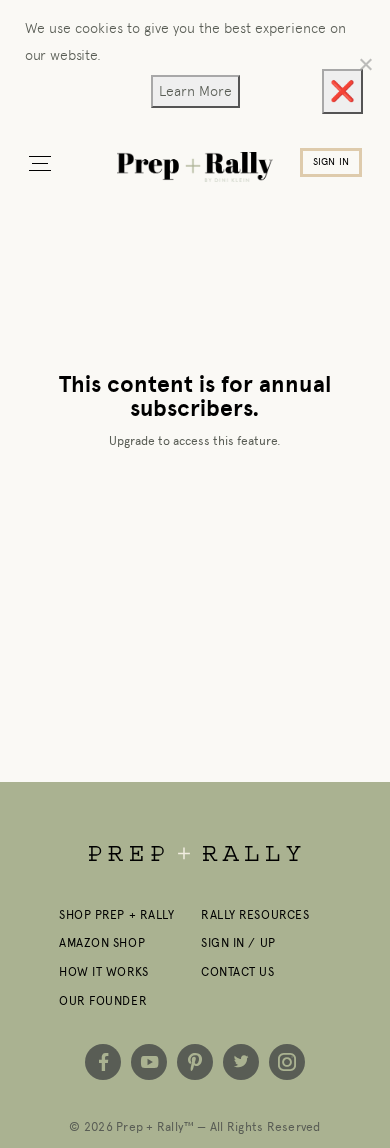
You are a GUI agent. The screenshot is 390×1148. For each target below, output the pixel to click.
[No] (365, 64)
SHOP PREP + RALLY (117, 915)
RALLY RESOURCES (255, 915)
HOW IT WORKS (104, 972)
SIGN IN (331, 162)
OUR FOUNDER (103, 1001)
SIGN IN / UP (238, 943)
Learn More (195, 91)
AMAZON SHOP (102, 943)
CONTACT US (238, 972)
